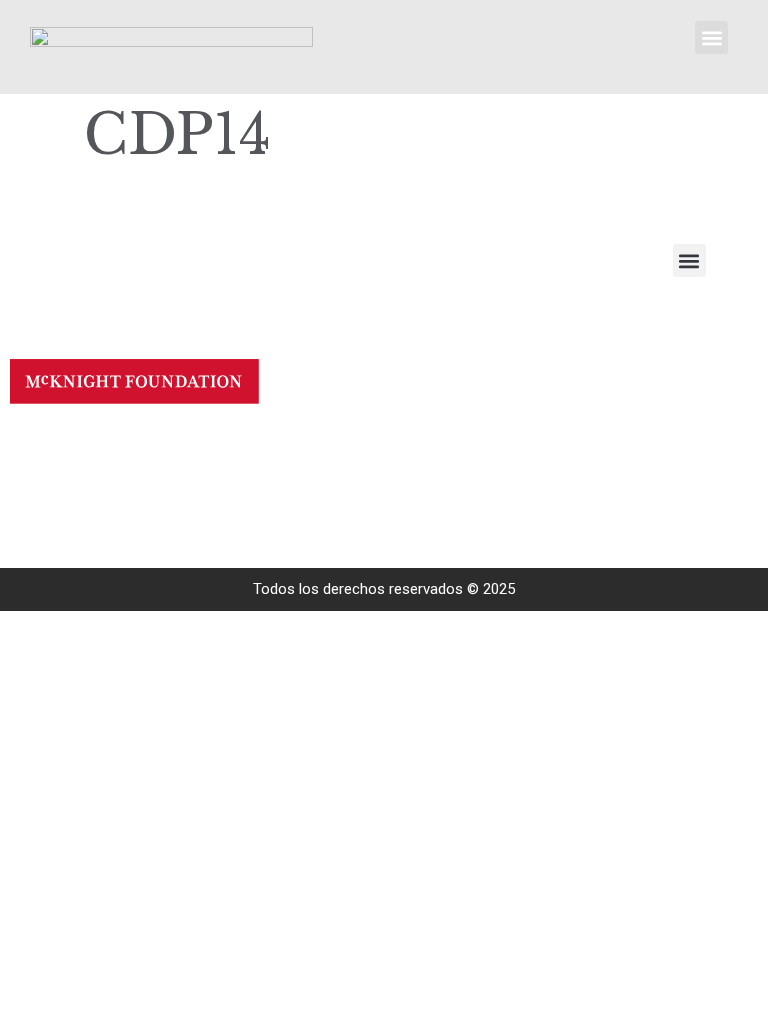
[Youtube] (37, 445)
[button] (711, 37)
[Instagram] (37, 480)
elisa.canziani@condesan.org (229, 468)
